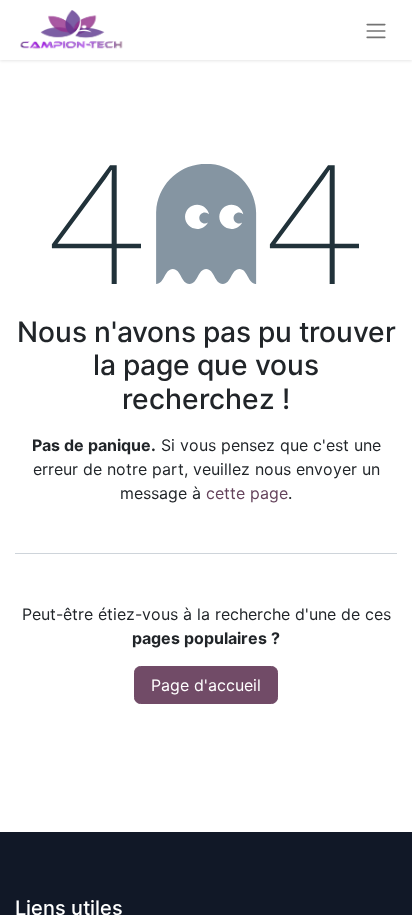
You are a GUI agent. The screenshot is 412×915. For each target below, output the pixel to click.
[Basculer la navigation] (376, 30)
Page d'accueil (206, 685)
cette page (247, 493)
